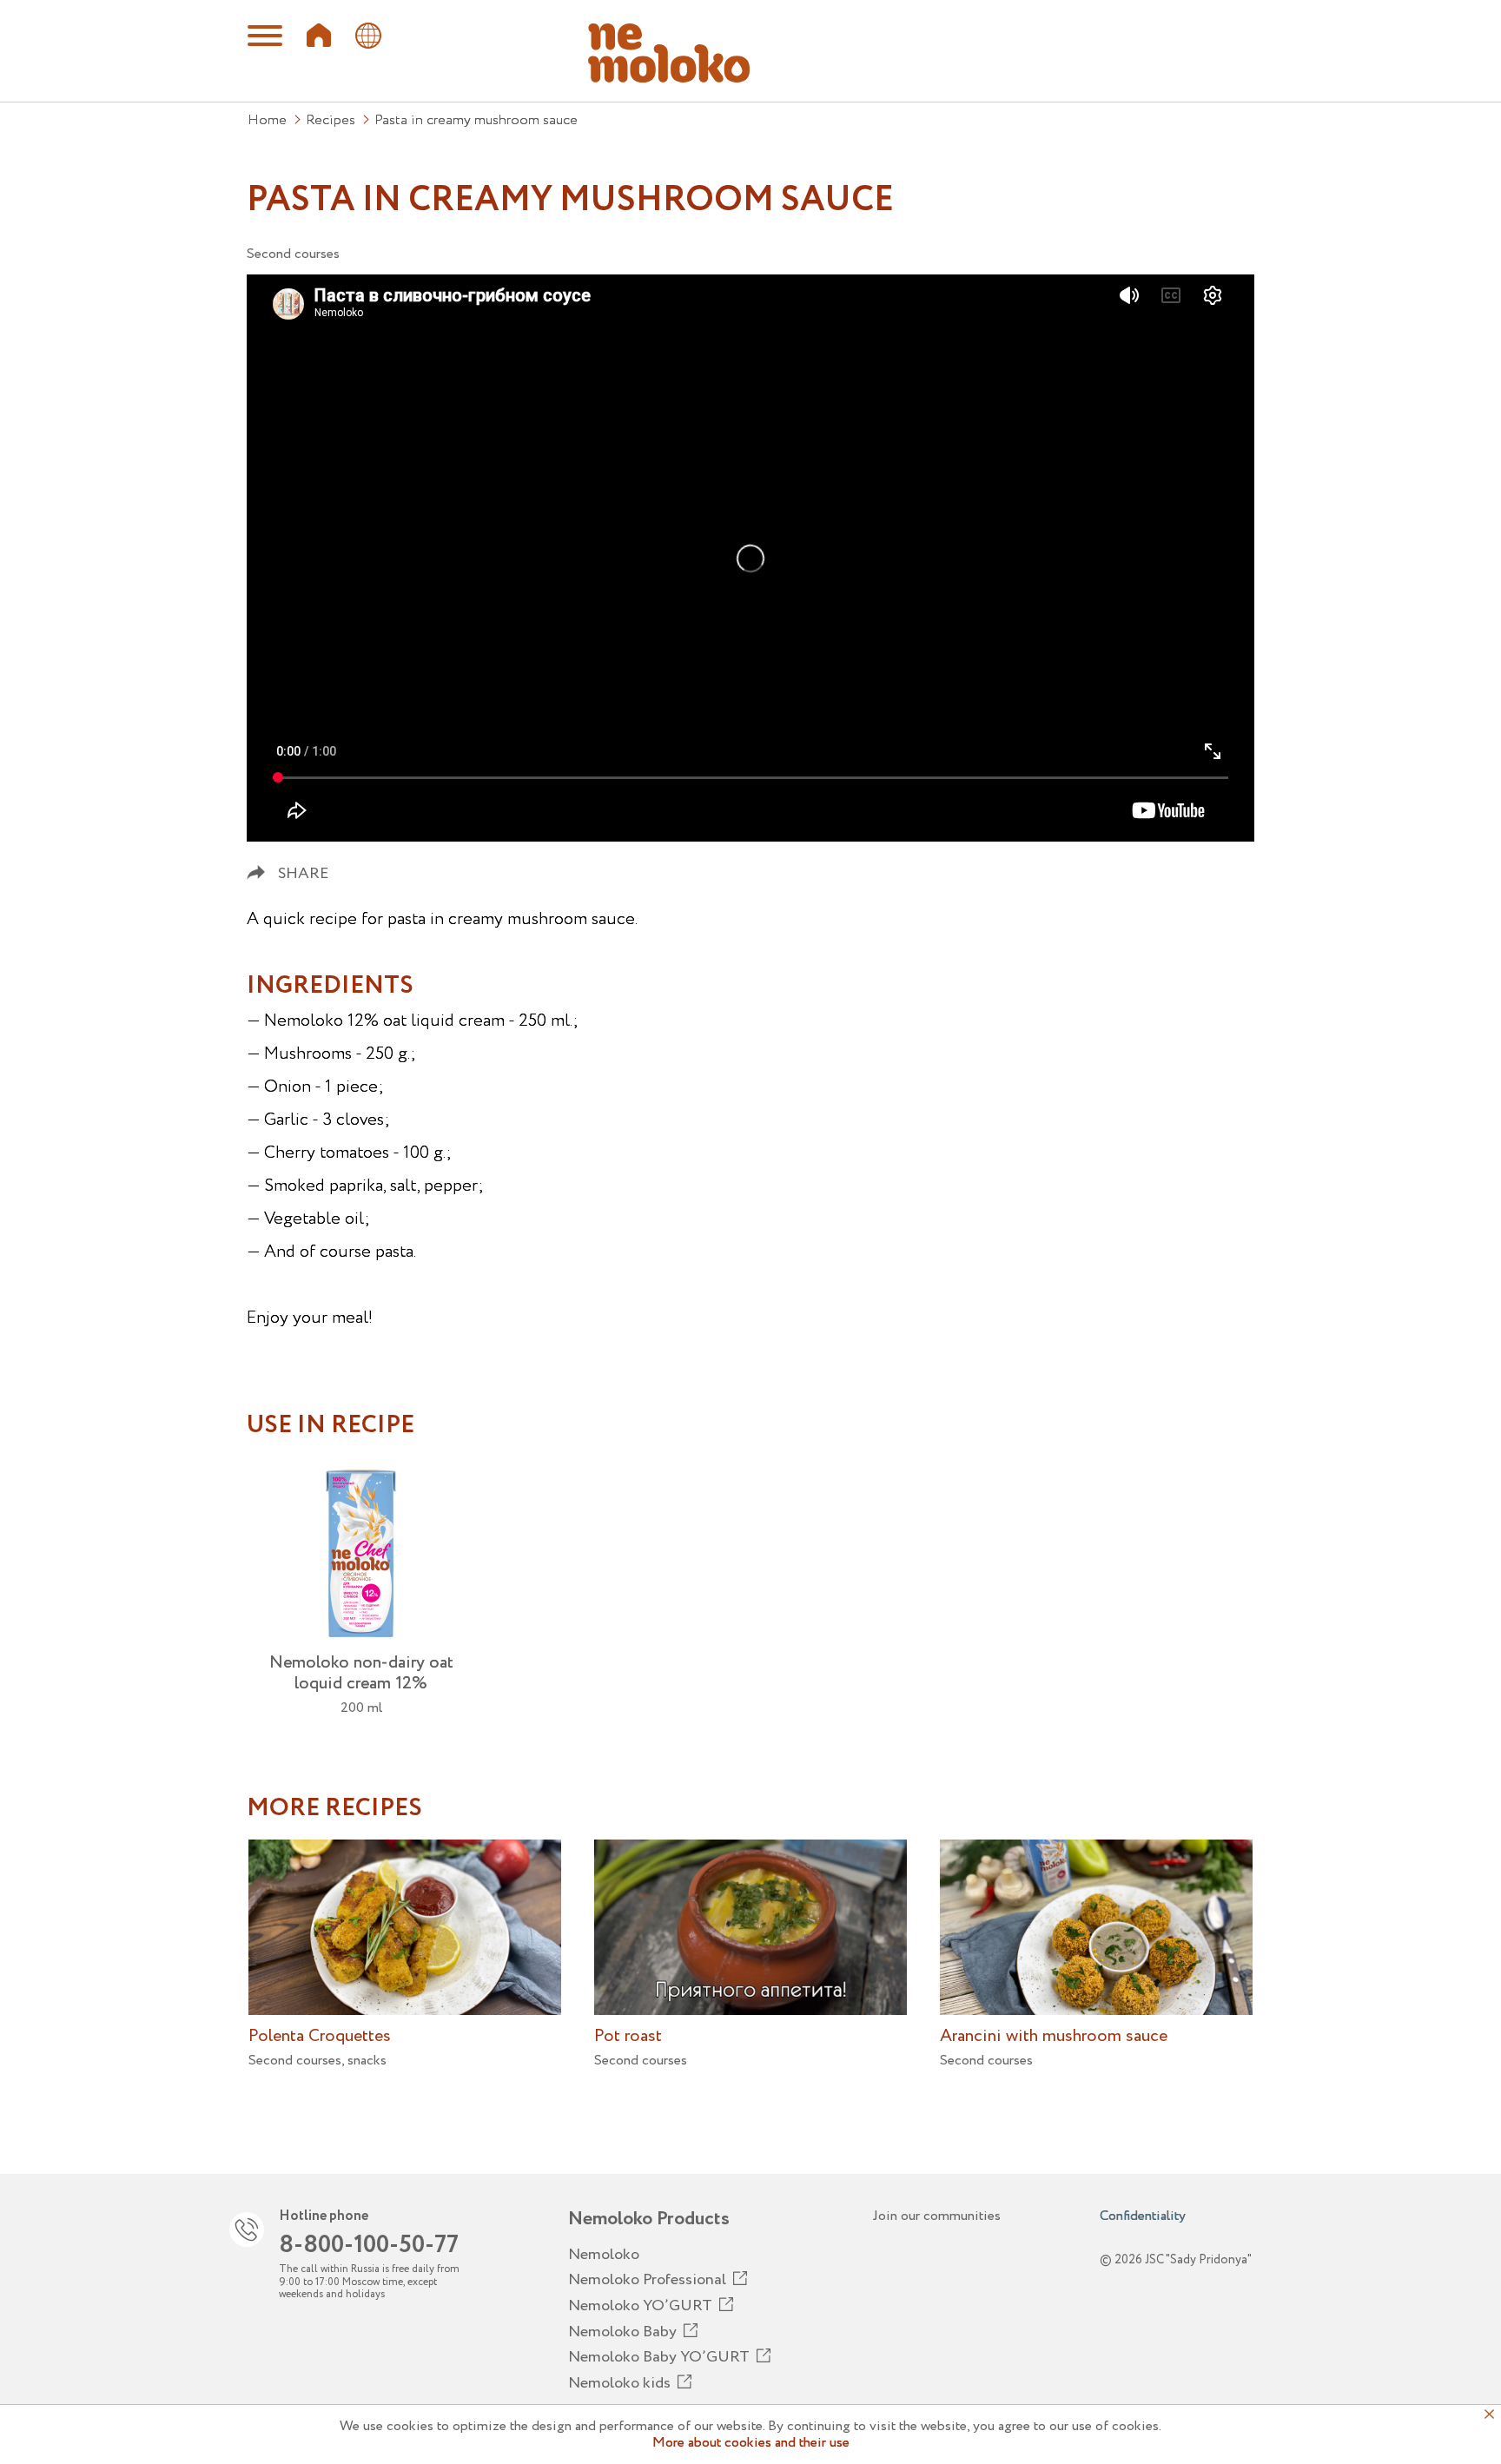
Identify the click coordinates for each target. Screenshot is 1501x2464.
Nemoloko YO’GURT (640, 2306)
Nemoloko (604, 2255)
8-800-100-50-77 (369, 2245)
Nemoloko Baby (622, 2332)
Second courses (293, 254)
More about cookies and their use (751, 2443)
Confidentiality (1143, 2216)
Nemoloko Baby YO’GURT (659, 2357)
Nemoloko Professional (647, 2280)
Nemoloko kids (619, 2383)
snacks (367, 2061)
